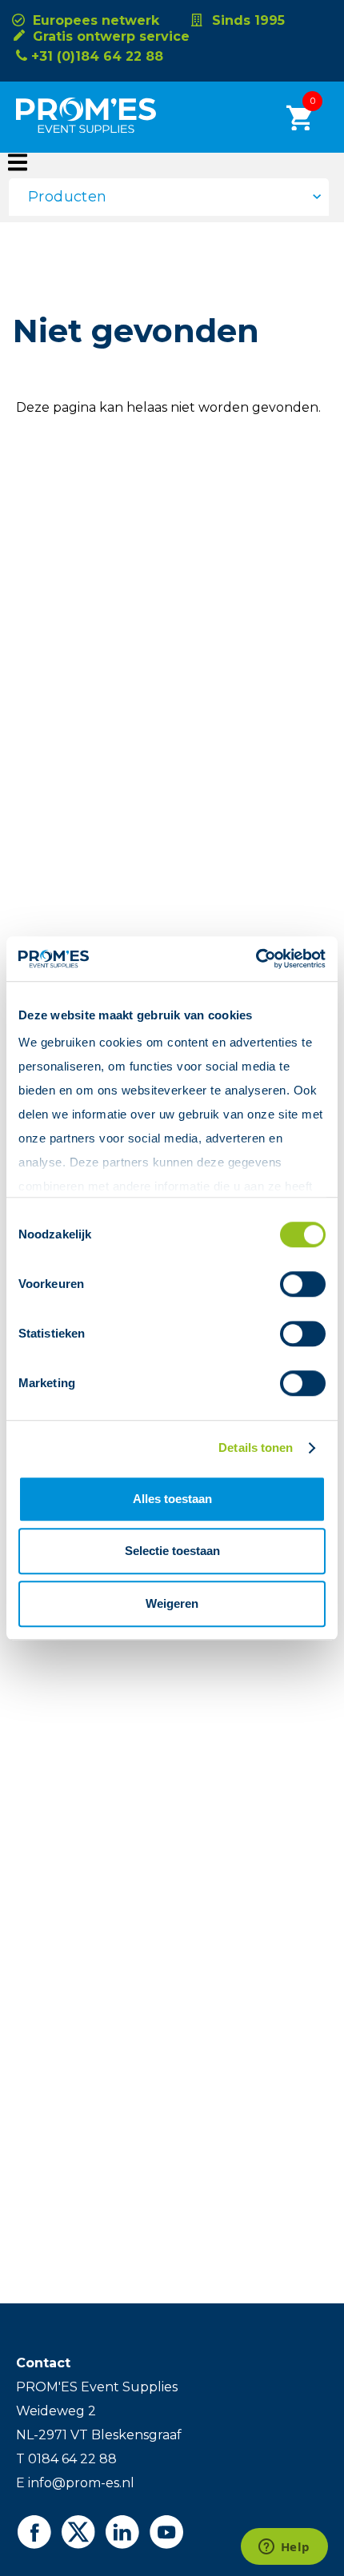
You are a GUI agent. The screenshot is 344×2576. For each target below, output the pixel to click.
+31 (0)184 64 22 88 (97, 56)
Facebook (34, 2532)
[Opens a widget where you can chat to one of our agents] (284, 2548)
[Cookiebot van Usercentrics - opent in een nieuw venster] (256, 959)
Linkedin (122, 2532)
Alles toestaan (172, 1499)
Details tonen (256, 1448)
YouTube (166, 2532)
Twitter (78, 2532)
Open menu (18, 162)
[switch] (289, 1284)
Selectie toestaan (172, 1551)
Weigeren (172, 1603)
